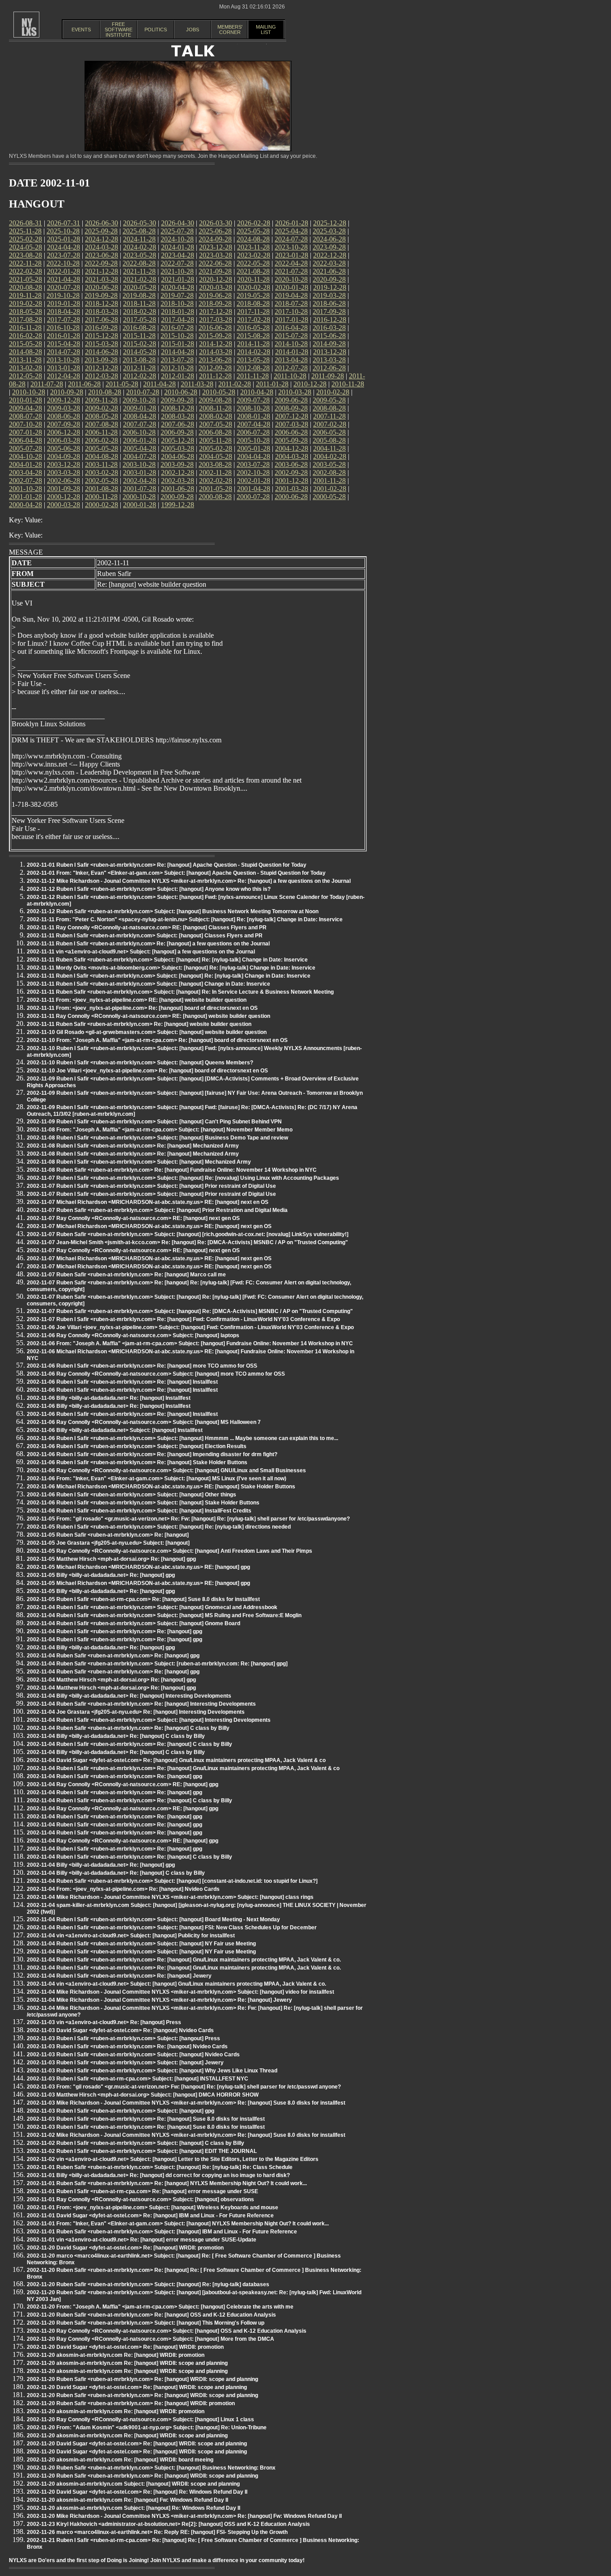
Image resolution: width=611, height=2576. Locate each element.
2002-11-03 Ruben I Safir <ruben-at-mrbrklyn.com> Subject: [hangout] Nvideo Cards (133, 2055)
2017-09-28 (329, 311)
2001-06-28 (178, 489)
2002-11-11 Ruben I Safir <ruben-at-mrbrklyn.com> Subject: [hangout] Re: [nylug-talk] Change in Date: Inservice (169, 976)
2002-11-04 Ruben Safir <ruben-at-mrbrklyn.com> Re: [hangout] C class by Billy (128, 1728)
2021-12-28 (102, 271)
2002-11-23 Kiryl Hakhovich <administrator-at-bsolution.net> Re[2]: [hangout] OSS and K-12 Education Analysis (168, 2524)
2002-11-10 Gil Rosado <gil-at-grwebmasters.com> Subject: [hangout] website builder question (147, 1032)
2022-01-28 (64, 271)
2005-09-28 (291, 440)
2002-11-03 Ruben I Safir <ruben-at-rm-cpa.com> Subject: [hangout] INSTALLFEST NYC (138, 2079)
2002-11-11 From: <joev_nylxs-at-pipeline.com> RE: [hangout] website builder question (137, 1000)
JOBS (193, 30)
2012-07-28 (291, 368)
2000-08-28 (215, 497)
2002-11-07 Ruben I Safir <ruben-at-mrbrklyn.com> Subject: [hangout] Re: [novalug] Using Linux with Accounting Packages (183, 1178)
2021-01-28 (178, 279)
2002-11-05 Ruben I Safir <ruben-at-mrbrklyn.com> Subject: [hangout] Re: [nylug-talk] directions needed (159, 1527)
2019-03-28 (329, 295)
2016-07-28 (177, 328)
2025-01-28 (64, 239)
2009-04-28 (25, 408)
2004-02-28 (330, 456)
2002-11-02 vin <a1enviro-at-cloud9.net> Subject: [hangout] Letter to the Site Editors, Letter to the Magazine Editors (173, 2159)
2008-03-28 (178, 416)
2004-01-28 (25, 464)
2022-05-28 (253, 263)
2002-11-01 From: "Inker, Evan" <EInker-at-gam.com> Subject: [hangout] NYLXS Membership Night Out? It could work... (178, 2224)
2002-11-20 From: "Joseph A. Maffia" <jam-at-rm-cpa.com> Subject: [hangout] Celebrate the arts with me (160, 2307)
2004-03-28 (292, 456)
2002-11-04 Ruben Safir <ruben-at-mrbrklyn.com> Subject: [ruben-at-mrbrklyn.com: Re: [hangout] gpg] (157, 1664)
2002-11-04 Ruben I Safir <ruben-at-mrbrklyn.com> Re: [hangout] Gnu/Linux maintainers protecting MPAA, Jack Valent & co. (184, 1960)
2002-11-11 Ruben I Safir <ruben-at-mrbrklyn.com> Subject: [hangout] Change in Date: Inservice (149, 984)
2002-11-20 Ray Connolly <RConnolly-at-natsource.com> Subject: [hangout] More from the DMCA (151, 2339)
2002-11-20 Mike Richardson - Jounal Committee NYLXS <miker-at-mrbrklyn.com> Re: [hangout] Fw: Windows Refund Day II (184, 2516)
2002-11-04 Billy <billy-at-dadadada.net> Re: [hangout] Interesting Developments (129, 1696)
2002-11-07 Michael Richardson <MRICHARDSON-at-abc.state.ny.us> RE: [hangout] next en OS (148, 1202)
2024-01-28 (178, 247)
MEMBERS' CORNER (230, 30)
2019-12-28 (330, 287)
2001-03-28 (292, 489)
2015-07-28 (291, 336)
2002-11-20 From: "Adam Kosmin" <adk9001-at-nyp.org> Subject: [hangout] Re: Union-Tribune (147, 2428)
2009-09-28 (177, 400)
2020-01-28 (292, 287)
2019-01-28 (64, 303)
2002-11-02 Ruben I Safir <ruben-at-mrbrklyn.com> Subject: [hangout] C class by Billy (136, 2143)
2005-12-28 (178, 440)
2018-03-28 (102, 311)
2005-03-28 (178, 448)
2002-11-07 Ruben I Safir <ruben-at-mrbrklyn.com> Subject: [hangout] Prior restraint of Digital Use (151, 1186)
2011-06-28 (84, 384)
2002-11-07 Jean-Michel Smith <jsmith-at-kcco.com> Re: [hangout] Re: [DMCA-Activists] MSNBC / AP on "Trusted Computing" (187, 1242)
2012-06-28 (329, 368)
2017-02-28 (254, 320)
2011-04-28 (159, 384)
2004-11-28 (329, 448)
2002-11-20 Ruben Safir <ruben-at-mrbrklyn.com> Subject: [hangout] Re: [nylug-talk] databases (148, 2284)
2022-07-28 (177, 263)
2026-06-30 (102, 223)
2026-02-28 (254, 223)
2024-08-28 (253, 239)
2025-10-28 (63, 231)
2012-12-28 (102, 368)
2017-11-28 (253, 311)
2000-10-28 (139, 497)
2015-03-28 (102, 344)
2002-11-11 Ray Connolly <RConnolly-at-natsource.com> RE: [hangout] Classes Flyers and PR (147, 928)
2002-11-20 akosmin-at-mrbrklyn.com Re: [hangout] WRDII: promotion (116, 2355)
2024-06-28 (329, 239)
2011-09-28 (328, 376)
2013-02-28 (25, 368)
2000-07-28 (253, 497)
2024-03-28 (102, 247)
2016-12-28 (330, 320)
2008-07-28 (25, 416)
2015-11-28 (139, 336)
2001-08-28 (102, 489)
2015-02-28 (140, 344)
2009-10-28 (139, 400)
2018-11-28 (139, 303)
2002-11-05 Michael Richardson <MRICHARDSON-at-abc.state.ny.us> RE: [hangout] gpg (138, 1567)
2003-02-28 (102, 472)
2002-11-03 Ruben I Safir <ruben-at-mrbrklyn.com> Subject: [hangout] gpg (121, 2111)
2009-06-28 (291, 400)
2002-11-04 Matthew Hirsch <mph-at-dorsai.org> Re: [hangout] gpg (111, 1680)
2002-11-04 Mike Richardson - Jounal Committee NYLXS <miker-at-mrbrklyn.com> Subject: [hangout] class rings (170, 1897)
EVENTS (81, 30)
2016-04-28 (291, 328)
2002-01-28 (254, 481)
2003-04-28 (25, 472)
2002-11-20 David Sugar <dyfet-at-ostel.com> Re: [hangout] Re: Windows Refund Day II (137, 2492)
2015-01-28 (178, 344)
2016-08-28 (139, 328)
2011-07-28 (47, 384)
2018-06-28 (329, 303)
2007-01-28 (25, 432)
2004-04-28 (254, 456)
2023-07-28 (64, 255)
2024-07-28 (291, 239)
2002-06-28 (64, 481)
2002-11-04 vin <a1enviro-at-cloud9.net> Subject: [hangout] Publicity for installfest (131, 1936)
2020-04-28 (178, 287)
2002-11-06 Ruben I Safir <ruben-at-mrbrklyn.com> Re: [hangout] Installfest (122, 1382)
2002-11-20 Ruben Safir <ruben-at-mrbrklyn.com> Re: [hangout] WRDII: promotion (131, 2403)
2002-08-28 (329, 472)
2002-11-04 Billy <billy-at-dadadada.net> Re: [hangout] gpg (101, 1648)
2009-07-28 (253, 400)
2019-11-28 (25, 295)
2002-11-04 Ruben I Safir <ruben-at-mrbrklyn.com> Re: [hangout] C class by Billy (129, 1744)
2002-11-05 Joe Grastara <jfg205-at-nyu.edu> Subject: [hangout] (108, 1543)
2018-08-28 (253, 303)
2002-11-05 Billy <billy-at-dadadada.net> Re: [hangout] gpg (101, 1575)
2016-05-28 (253, 328)
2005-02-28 (216, 448)
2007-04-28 (254, 424)
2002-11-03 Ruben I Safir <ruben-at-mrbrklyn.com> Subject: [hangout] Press (123, 2038)
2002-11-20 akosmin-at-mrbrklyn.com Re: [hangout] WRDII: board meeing (120, 2460)
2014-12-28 (216, 344)
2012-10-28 (177, 368)
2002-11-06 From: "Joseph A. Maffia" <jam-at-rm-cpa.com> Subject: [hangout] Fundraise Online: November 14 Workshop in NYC (190, 1343)
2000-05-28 (329, 497)
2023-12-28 (216, 247)
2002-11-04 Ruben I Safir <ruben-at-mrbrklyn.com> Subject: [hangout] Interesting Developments (149, 1720)
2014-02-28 (254, 352)
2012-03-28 (102, 376)
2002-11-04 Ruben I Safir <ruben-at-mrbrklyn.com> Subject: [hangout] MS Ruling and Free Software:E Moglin (164, 1615)
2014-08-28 (25, 352)
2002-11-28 (215, 472)
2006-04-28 (25, 440)
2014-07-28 (64, 352)
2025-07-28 (177, 231)
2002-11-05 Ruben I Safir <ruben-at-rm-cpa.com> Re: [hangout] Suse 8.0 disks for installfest (143, 1599)
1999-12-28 (178, 505)
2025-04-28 (291, 231)
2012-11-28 (139, 368)
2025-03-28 (329, 231)
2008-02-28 (216, 416)
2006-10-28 (139, 432)
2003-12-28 (64, 464)
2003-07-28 (253, 464)
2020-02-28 (254, 287)
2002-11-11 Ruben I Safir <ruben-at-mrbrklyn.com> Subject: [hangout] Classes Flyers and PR (145, 936)
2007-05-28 (216, 424)
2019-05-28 (253, 295)
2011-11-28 (253, 376)
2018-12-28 (102, 303)
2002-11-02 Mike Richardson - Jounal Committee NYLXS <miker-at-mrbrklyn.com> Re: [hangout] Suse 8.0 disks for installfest (186, 2135)
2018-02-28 (140, 311)
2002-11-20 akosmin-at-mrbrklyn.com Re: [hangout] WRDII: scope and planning (127, 2363)
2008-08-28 (329, 408)
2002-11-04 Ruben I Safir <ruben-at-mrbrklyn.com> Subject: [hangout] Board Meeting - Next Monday (153, 1919)
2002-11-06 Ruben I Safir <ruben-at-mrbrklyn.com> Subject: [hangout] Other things (132, 1495)
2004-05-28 (216, 456)
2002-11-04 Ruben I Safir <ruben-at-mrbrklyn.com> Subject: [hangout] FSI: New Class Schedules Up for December (172, 1928)
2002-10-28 (253, 472)
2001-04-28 (254, 489)
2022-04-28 (291, 263)
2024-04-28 (64, 247)
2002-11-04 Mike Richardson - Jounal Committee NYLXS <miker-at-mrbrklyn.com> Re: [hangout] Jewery (159, 2000)
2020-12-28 (216, 279)
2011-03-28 (197, 384)
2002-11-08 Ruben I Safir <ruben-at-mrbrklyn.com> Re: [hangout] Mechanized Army (133, 1146)
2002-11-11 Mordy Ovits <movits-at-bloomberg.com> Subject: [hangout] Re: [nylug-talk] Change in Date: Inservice (171, 968)
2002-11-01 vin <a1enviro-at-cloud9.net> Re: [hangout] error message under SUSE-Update (142, 2240)
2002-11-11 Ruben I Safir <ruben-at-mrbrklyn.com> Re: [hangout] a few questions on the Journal (148, 944)
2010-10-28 (29, 392)
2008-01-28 (254, 416)
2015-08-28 (253, 336)
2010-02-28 (333, 392)
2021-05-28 (25, 279)
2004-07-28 (140, 456)
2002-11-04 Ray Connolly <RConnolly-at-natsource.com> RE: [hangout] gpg (123, 1784)
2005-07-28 (25, 448)
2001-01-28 (25, 497)
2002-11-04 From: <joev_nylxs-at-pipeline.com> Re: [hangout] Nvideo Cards (123, 1889)
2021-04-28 (64, 279)
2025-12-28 (330, 223)
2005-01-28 (254, 448)
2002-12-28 (178, 472)
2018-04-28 (64, 311)
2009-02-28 (102, 408)
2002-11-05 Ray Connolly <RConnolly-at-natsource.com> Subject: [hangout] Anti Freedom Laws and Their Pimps (170, 1551)
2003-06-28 (291, 464)
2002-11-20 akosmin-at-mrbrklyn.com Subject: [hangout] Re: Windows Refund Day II (134, 2508)
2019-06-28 (215, 295)
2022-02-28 (25, 271)
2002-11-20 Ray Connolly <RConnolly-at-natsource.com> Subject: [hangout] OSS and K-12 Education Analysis (167, 2331)
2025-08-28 (139, 231)
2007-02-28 (330, 424)
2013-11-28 (25, 360)
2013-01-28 (64, 368)
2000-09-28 (177, 497)
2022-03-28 (329, 263)
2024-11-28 (139, 239)
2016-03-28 (329, 328)
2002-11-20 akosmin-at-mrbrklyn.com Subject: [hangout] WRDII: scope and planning (133, 2484)
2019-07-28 (177, 295)
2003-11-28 (101, 464)
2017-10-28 (291, 311)
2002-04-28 (140, 481)
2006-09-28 (177, 432)
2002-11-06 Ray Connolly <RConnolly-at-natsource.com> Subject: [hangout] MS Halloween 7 (144, 1422)
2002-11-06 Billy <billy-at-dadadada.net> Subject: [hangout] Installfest (115, 1430)
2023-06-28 (102, 255)
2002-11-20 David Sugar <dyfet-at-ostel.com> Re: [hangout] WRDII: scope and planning (137, 2387)
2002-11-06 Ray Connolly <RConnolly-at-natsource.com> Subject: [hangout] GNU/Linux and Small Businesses (166, 1470)
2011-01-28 (272, 384)
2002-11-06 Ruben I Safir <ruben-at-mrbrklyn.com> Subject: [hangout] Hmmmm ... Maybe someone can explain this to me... (182, 1438)
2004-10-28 (25, 456)
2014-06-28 (102, 352)
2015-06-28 (329, 336)
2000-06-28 (291, 497)
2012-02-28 (140, 376)
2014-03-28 (216, 352)
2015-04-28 (64, 344)
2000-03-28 (64, 505)
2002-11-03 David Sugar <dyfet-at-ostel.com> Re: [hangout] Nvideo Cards (120, 2030)
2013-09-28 (101, 360)
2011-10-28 (290, 376)
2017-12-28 (216, 311)
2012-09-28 (215, 368)
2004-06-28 (178, 456)
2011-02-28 (235, 384)
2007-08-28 (102, 424)
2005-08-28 (329, 440)
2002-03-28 (178, 481)
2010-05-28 (219, 392)
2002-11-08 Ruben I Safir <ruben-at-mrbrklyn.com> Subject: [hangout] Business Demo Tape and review (157, 1138)
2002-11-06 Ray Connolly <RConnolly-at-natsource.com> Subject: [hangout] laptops (133, 1335)
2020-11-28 (253, 279)
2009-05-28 (329, 400)
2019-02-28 (25, 303)
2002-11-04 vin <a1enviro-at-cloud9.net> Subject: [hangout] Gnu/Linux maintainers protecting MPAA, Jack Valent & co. (176, 1984)
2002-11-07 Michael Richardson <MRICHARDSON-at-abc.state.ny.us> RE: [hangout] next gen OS (149, 1226)
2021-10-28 (177, 271)
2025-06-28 (215, 231)
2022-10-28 (63, 263)
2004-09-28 (64, 456)
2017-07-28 (64, 320)
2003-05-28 (329, 464)
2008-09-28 (291, 408)
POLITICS (156, 30)
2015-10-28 (177, 336)
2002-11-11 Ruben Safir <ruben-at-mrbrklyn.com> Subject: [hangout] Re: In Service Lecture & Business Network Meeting (180, 992)
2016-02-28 (25, 336)
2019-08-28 (139, 295)
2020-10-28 (291, 279)
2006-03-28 (64, 440)
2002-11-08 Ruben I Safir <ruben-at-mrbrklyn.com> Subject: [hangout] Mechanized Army (139, 1162)
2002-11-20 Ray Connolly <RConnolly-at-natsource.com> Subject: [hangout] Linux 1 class (140, 2419)
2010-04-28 (257, 392)
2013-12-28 (330, 352)
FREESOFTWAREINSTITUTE (119, 30)
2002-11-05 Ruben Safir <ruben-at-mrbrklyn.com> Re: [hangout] (108, 1535)
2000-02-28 (102, 505)
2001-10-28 (25, 489)
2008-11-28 (215, 408)
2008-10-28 (253, 408)
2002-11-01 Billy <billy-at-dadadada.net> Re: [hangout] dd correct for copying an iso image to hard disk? (158, 2175)
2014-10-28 (291, 344)
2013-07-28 (177, 360)
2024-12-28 (102, 239)
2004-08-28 (102, 456)
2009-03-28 (64, 408)
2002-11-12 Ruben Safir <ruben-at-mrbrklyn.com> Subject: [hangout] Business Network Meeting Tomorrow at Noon (173, 911)
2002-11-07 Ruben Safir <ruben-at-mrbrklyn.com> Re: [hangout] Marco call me (126, 1275)
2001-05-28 (216, 489)
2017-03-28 (216, 320)
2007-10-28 (25, 424)
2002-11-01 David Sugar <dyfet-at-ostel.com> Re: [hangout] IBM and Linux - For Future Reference (150, 2216)
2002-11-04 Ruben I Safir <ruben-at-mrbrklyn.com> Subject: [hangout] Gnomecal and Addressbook (152, 1607)
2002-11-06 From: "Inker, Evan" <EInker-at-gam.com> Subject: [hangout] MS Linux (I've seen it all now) (157, 1479)
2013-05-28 (253, 360)
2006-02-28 (102, 440)
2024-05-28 (25, 247)
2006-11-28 (101, 432)
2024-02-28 (140, 247)
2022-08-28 (139, 263)
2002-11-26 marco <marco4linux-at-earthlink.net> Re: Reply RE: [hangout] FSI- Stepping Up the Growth (157, 2532)
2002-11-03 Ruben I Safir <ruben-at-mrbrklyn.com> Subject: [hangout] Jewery (125, 2063)
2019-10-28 (63, 295)
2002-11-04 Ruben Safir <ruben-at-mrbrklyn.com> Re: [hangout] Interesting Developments (141, 1704)
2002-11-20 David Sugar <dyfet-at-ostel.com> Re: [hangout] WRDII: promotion (125, 2248)
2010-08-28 (105, 392)
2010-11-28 (348, 384)
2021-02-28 (140, 279)
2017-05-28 (140, 320)
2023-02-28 (254, 255)
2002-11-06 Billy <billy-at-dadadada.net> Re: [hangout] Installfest (109, 1398)
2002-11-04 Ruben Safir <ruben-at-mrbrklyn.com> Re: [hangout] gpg (113, 1656)
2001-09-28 (64, 489)
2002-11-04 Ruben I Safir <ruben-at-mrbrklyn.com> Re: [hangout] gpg (115, 1631)
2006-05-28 (329, 432)
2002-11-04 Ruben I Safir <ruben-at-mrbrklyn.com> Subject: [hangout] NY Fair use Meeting (141, 1944)
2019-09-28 (101, 295)
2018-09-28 (215, 303)
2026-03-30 (216, 223)
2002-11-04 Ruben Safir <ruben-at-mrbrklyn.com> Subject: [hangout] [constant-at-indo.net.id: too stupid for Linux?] (172, 1881)
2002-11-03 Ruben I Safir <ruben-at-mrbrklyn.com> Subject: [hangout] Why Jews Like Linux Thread (152, 2071)
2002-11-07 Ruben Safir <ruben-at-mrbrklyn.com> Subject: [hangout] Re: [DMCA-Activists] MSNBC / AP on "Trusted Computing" (190, 1311)
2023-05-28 (140, 255)
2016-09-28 (101, 328)
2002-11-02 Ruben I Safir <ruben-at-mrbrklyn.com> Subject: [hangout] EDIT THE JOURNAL (142, 2151)
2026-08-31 (25, 223)
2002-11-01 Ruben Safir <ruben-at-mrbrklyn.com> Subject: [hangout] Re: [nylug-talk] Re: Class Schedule (160, 2167)
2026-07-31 (64, 223)
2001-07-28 (140, 489)
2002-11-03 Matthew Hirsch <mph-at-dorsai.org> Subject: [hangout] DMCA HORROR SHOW (143, 2095)
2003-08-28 (215, 464)
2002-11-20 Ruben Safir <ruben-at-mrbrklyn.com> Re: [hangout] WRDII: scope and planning (142, 2379)
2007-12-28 (292, 416)
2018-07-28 (291, 303)
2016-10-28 (63, 328)
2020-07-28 (64, 287)
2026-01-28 (292, 223)
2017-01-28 (292, 320)
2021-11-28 (139, 271)
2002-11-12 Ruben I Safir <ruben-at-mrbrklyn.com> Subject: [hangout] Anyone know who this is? (149, 889)
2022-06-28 (215, 263)
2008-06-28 (64, 416)
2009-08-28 (215, 400)
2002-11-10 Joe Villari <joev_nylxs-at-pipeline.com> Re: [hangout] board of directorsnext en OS (147, 1071)
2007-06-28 (178, 424)
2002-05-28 (102, 481)
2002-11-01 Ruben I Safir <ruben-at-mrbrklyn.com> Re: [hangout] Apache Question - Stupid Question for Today (167, 865)
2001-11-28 (329, 481)
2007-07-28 (140, 424)
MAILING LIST (266, 30)
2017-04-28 (178, 320)
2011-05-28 (122, 384)
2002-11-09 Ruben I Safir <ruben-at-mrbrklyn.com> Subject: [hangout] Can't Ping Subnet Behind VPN (154, 1122)
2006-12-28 (64, 432)
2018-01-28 (178, 311)
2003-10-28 (139, 464)
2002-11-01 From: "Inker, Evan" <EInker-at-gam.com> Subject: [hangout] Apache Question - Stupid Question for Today (176, 873)
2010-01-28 (25, 400)
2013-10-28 (63, 360)
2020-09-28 (329, 279)
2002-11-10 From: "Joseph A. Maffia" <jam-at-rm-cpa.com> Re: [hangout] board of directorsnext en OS (157, 1040)
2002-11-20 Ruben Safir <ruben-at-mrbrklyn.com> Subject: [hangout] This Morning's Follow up (146, 2323)
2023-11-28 (253, 247)
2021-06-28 (329, 271)
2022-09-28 (101, 263)
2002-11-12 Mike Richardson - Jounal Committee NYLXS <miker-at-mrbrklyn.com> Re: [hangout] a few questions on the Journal (189, 881)
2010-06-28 (181, 392)
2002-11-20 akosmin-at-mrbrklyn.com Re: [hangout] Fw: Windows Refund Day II (127, 2500)
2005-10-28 (253, 440)
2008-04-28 (140, 416)
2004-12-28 (292, 448)
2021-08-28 (253, 271)
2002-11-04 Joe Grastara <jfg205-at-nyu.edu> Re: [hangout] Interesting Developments (136, 1712)
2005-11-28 (215, 440)
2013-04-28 (291, 360)
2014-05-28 (140, 352)
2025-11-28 (25, 231)
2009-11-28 (101, 400)
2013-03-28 (329, 360)
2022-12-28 (330, 255)
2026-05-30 (140, 223)
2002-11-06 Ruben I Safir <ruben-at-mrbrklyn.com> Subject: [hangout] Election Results (137, 1446)
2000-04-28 (25, 505)
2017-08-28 (25, 320)
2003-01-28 (140, 472)
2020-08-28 (25, 287)
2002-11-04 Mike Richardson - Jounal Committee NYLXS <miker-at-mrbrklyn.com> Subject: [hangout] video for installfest (180, 1992)
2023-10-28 (291, 247)
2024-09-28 (215, 239)
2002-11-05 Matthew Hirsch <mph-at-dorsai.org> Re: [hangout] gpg (111, 1559)
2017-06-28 (102, 320)
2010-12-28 (310, 384)
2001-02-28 (330, 489)
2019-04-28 (291, 295)
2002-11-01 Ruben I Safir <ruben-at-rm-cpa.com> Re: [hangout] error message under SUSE (142, 2191)
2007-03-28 (292, 424)
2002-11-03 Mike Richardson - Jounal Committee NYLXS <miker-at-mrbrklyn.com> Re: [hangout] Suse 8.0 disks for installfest (186, 2103)
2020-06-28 (102, 287)
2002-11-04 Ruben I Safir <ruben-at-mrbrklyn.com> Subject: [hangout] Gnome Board (134, 1623)
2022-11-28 (25, 263)
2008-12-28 (178, 408)
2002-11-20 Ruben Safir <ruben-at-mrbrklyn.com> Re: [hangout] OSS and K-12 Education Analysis (151, 2315)
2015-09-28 (215, 336)
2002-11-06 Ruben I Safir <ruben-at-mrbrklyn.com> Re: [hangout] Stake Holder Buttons (137, 1462)
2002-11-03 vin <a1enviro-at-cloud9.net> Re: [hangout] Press (104, 2022)
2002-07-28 (25, 481)
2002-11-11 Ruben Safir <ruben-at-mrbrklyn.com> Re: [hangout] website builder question (139, 1024)
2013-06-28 (215, 360)
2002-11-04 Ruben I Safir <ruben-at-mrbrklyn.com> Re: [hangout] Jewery (119, 1976)
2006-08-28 (215, 432)
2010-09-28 (67, 392)
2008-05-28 (102, 416)
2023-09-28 (329, 247)
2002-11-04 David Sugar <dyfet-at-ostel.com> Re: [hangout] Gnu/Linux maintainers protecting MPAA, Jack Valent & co (176, 1760)
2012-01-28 (178, 376)
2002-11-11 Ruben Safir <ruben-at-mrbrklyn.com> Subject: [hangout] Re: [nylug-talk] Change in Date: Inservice (167, 960)
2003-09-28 (177, 464)
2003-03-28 (64, 472)
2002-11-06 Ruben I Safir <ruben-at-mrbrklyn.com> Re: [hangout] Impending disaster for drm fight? (152, 1454)
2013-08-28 (139, 360)
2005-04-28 (140, 448)
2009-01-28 (140, 408)
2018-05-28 (25, 311)
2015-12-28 (102, 336)
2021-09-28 (215, 271)
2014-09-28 (329, 344)
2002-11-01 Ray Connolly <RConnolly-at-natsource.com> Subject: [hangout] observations (140, 2199)
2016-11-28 (25, 328)
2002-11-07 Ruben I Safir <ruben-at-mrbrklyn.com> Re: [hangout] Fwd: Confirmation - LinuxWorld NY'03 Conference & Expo (183, 1319)
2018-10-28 (177, 303)
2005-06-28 (64, 448)
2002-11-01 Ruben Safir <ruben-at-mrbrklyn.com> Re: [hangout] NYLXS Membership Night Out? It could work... (167, 2183)
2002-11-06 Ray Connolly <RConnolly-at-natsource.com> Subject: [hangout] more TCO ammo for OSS (156, 1374)
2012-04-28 (64, 376)
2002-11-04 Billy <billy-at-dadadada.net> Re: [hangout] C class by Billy (116, 1736)
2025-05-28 (253, 231)
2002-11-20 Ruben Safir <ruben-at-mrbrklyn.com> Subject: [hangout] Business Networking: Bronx (151, 2468)
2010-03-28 (295, 392)
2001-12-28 (292, 481)
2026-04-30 (178, 223)
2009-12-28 (64, 400)
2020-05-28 (140, 287)
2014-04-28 (178, 352)
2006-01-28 (140, 440)
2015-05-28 (25, 344)
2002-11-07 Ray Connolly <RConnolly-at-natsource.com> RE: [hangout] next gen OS (133, 1218)
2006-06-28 (291, 432)
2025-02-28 (25, 239)
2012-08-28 (253, 368)
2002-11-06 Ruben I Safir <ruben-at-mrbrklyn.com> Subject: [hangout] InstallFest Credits (139, 1511)
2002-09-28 (291, 472)
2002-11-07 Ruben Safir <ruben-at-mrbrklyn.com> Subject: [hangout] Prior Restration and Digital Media (157, 1210)
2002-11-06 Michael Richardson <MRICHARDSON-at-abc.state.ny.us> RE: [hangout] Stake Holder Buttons (161, 1487)
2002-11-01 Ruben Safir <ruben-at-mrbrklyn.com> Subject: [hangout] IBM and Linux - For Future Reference (162, 2232)
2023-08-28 (25, 255)
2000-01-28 (140, 505)
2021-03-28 (102, 279)
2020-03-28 (216, 287)
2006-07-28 (253, 432)
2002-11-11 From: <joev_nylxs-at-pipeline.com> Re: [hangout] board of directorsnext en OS (142, 1008)
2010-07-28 (143, 392)
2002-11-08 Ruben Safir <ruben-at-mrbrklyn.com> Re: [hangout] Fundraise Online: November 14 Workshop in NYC (172, 1170)
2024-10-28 (177, 239)
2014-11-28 (253, 344)
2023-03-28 (216, 255)
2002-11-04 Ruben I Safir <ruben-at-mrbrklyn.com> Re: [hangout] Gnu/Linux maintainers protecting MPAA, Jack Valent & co (183, 1768)
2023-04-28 (178, 255)
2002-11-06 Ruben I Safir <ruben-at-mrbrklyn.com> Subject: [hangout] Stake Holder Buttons (143, 1503)
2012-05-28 (25, 376)
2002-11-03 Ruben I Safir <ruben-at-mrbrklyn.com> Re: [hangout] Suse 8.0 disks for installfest (146, 2119)
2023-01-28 (292, 255)
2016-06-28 (215, 328)
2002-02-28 (216, 481)
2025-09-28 (101, 231)
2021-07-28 (291, 271)
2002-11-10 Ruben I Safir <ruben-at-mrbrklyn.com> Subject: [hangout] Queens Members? (140, 1063)
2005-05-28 (102, 448)
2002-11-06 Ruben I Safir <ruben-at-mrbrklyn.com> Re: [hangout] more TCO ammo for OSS (142, 1366)
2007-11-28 (329, 416)
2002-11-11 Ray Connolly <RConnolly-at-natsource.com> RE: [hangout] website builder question (149, 1016)
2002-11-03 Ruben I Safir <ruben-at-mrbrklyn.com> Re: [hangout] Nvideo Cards (127, 2046)
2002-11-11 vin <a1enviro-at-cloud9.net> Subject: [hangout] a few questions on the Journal (141, 952)
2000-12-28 (64, 497)
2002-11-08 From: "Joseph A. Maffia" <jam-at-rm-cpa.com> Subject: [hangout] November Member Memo (160, 1130)
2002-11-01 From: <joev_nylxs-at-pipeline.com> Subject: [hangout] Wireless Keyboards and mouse (153, 2207)
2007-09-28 (64, 424)
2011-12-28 (215, 376)
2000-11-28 (101, 497)
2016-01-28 (64, 336)
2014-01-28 (292, 352)
